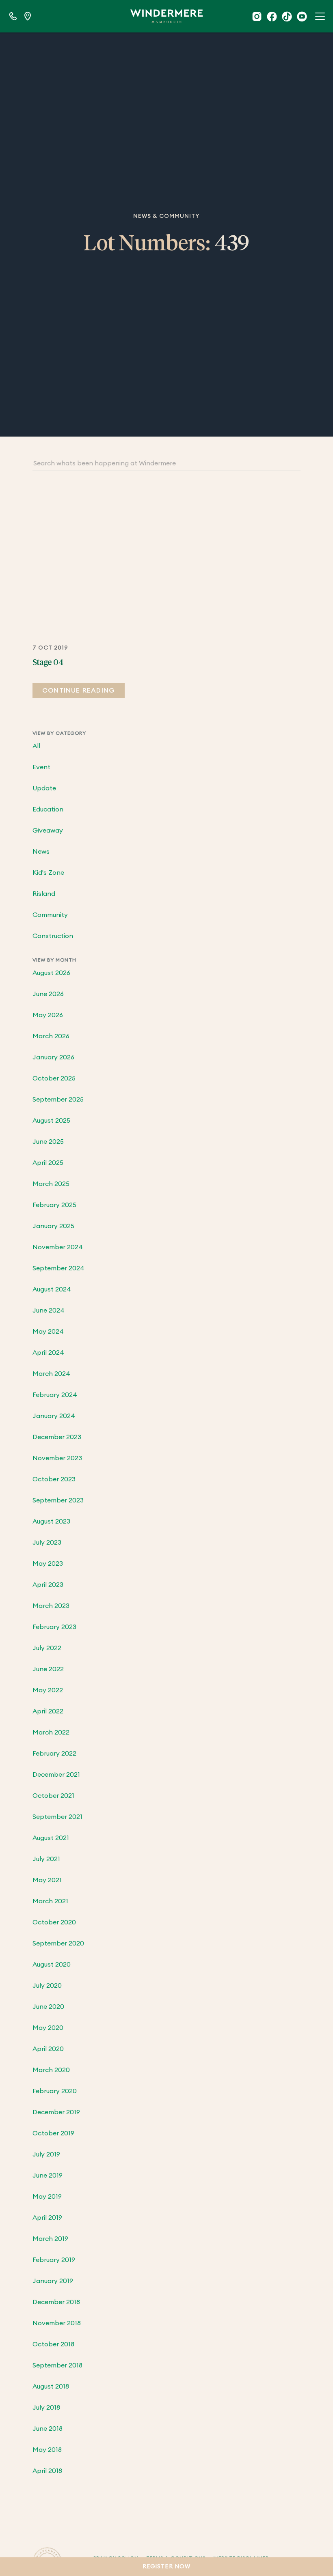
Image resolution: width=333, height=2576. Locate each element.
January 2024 (54, 1416)
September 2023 (58, 1500)
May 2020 (48, 2028)
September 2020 (58, 1943)
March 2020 (51, 2070)
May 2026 (48, 1015)
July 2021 (46, 1859)
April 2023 (48, 1585)
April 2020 (48, 2049)
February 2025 (54, 1205)
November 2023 (57, 1458)
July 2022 (47, 1648)
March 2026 (51, 1036)
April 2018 (47, 2471)
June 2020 (48, 2007)
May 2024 (48, 1332)
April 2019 (47, 2218)
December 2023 (57, 1437)
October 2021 (53, 1796)
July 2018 (46, 2408)
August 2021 (51, 1838)
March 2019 (50, 2239)
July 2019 (46, 2154)
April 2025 (48, 1163)
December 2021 (56, 1775)
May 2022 (48, 1690)
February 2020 (55, 2091)
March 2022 (51, 1732)
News (41, 852)
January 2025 (53, 1226)
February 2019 (54, 2260)
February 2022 (54, 1754)
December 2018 (56, 2302)
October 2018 (53, 2344)
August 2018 (51, 2387)
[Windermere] (166, 16)
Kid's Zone (48, 873)
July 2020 (47, 1986)
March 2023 (51, 1606)
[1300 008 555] (13, 16)
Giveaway (48, 831)
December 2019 (56, 2112)
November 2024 (58, 1247)
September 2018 (57, 2365)
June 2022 (48, 1669)
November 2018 (57, 2323)
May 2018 (47, 2450)
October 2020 (54, 1922)
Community (50, 915)
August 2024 (52, 1289)
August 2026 (51, 973)
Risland (44, 894)
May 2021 (47, 1880)
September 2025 (58, 1100)
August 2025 (51, 1121)
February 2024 (55, 1395)
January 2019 (53, 2281)
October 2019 (53, 2133)
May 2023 (48, 1564)
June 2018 (48, 2429)
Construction (53, 936)
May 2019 (47, 2197)
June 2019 (48, 2176)
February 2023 (54, 1627)
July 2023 (47, 1543)
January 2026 (53, 1057)
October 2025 (54, 1078)
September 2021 (57, 1817)
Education (48, 809)
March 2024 (51, 1374)
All (36, 746)
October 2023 (54, 1479)
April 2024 (48, 1353)
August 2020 (52, 1965)
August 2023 (51, 1521)
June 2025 (48, 1142)
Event (41, 767)
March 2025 (51, 1184)
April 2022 (48, 1711)
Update (44, 788)
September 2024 (58, 1268)
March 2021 (50, 1901)
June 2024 (49, 1311)
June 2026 (48, 994)
